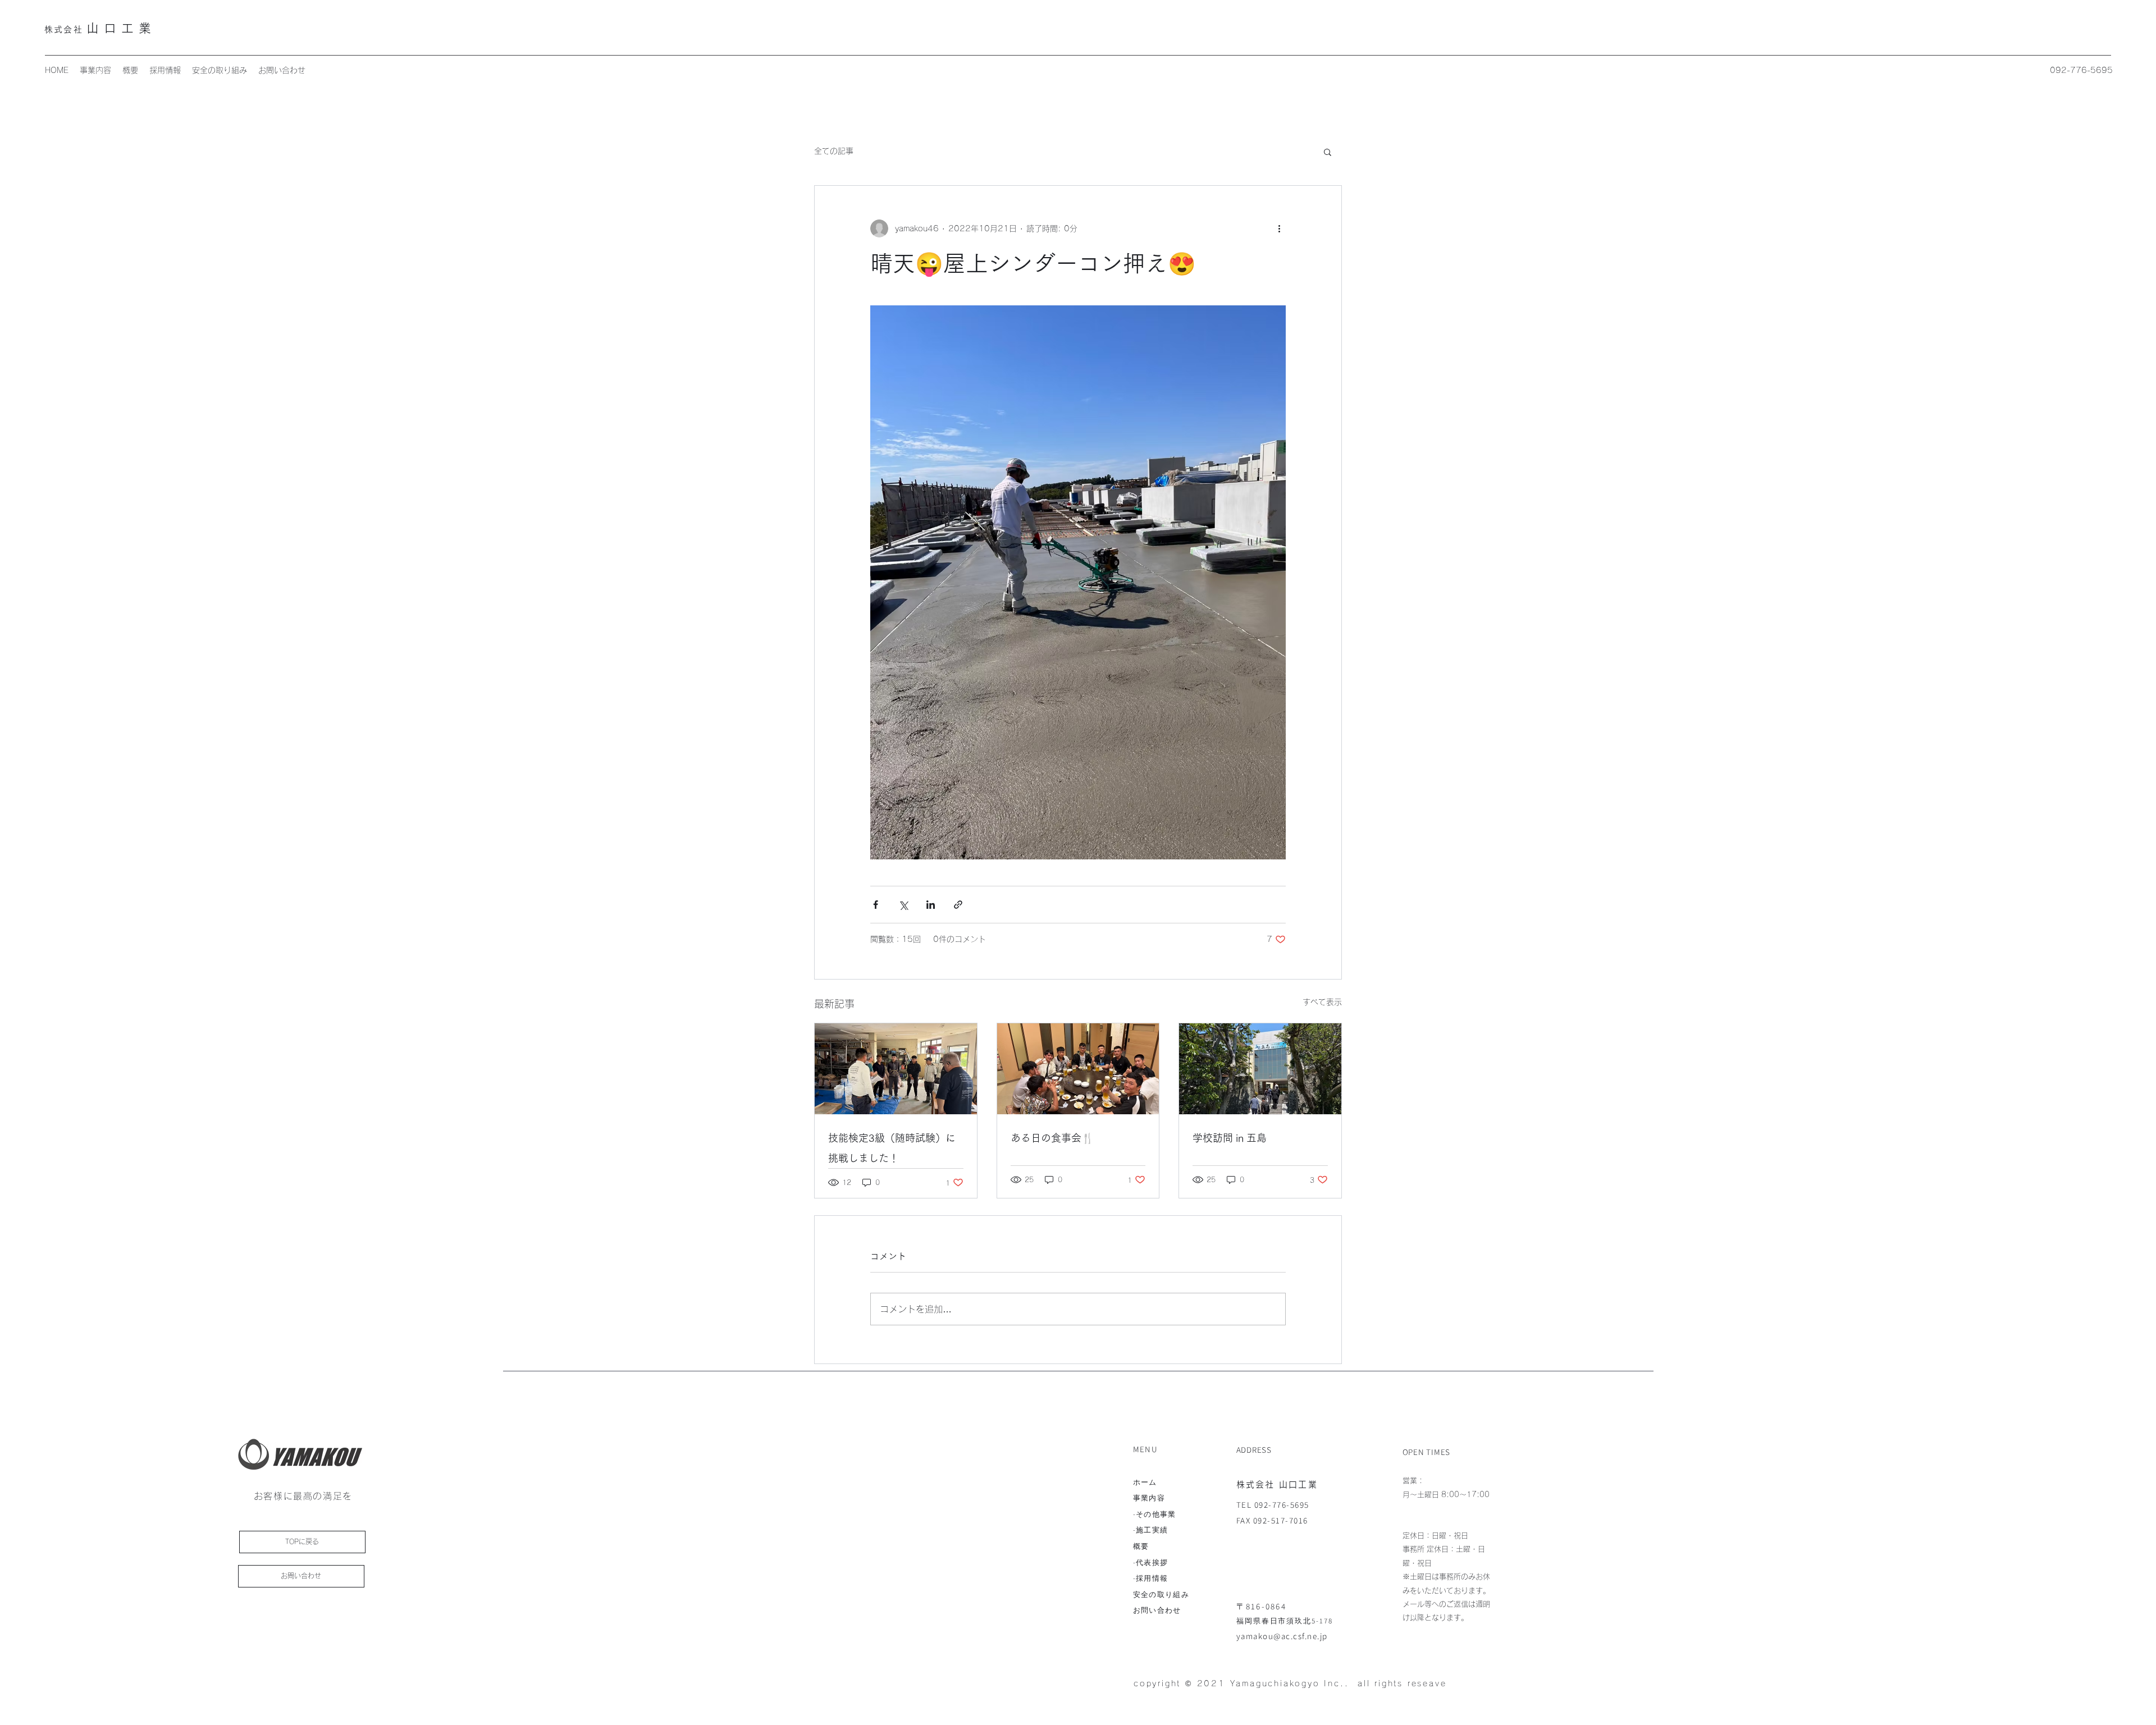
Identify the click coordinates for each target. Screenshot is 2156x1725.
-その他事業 (1155, 1514)
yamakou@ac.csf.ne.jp (1282, 1636)
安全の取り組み (1161, 1594)
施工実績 (1152, 1530)
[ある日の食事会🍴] (1078, 1069)
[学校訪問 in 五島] (1260, 1069)
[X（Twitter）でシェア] (903, 905)
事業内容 (1149, 1498)
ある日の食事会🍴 (1052, 1138)
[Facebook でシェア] (876, 905)
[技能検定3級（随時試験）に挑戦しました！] (896, 1069)
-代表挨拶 (1151, 1562)
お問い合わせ (1157, 1610)
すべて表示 (1322, 1002)
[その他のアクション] (1279, 228)
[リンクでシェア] (958, 905)
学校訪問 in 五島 (1230, 1138)
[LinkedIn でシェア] (931, 905)
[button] (1328, 152)
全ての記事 (834, 151)
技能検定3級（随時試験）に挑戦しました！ (892, 1148)
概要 (1141, 1546)
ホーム (1145, 1482)
